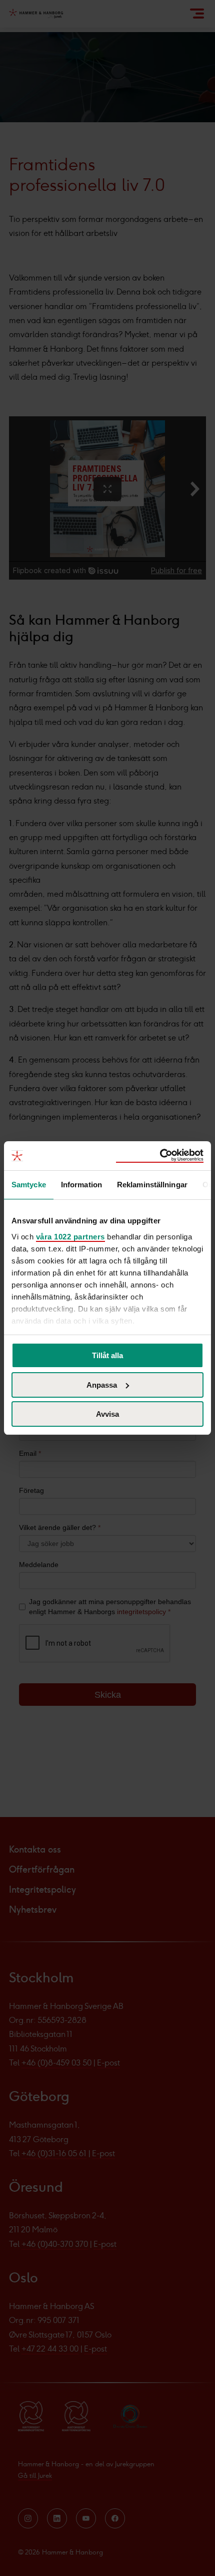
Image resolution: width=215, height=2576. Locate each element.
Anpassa (102, 1385)
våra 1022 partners (70, 1237)
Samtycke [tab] (29, 1184)
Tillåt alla (107, 1355)
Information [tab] (81, 1184)
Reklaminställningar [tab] (152, 1184)
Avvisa (107, 1414)
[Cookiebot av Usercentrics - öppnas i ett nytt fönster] (160, 1156)
